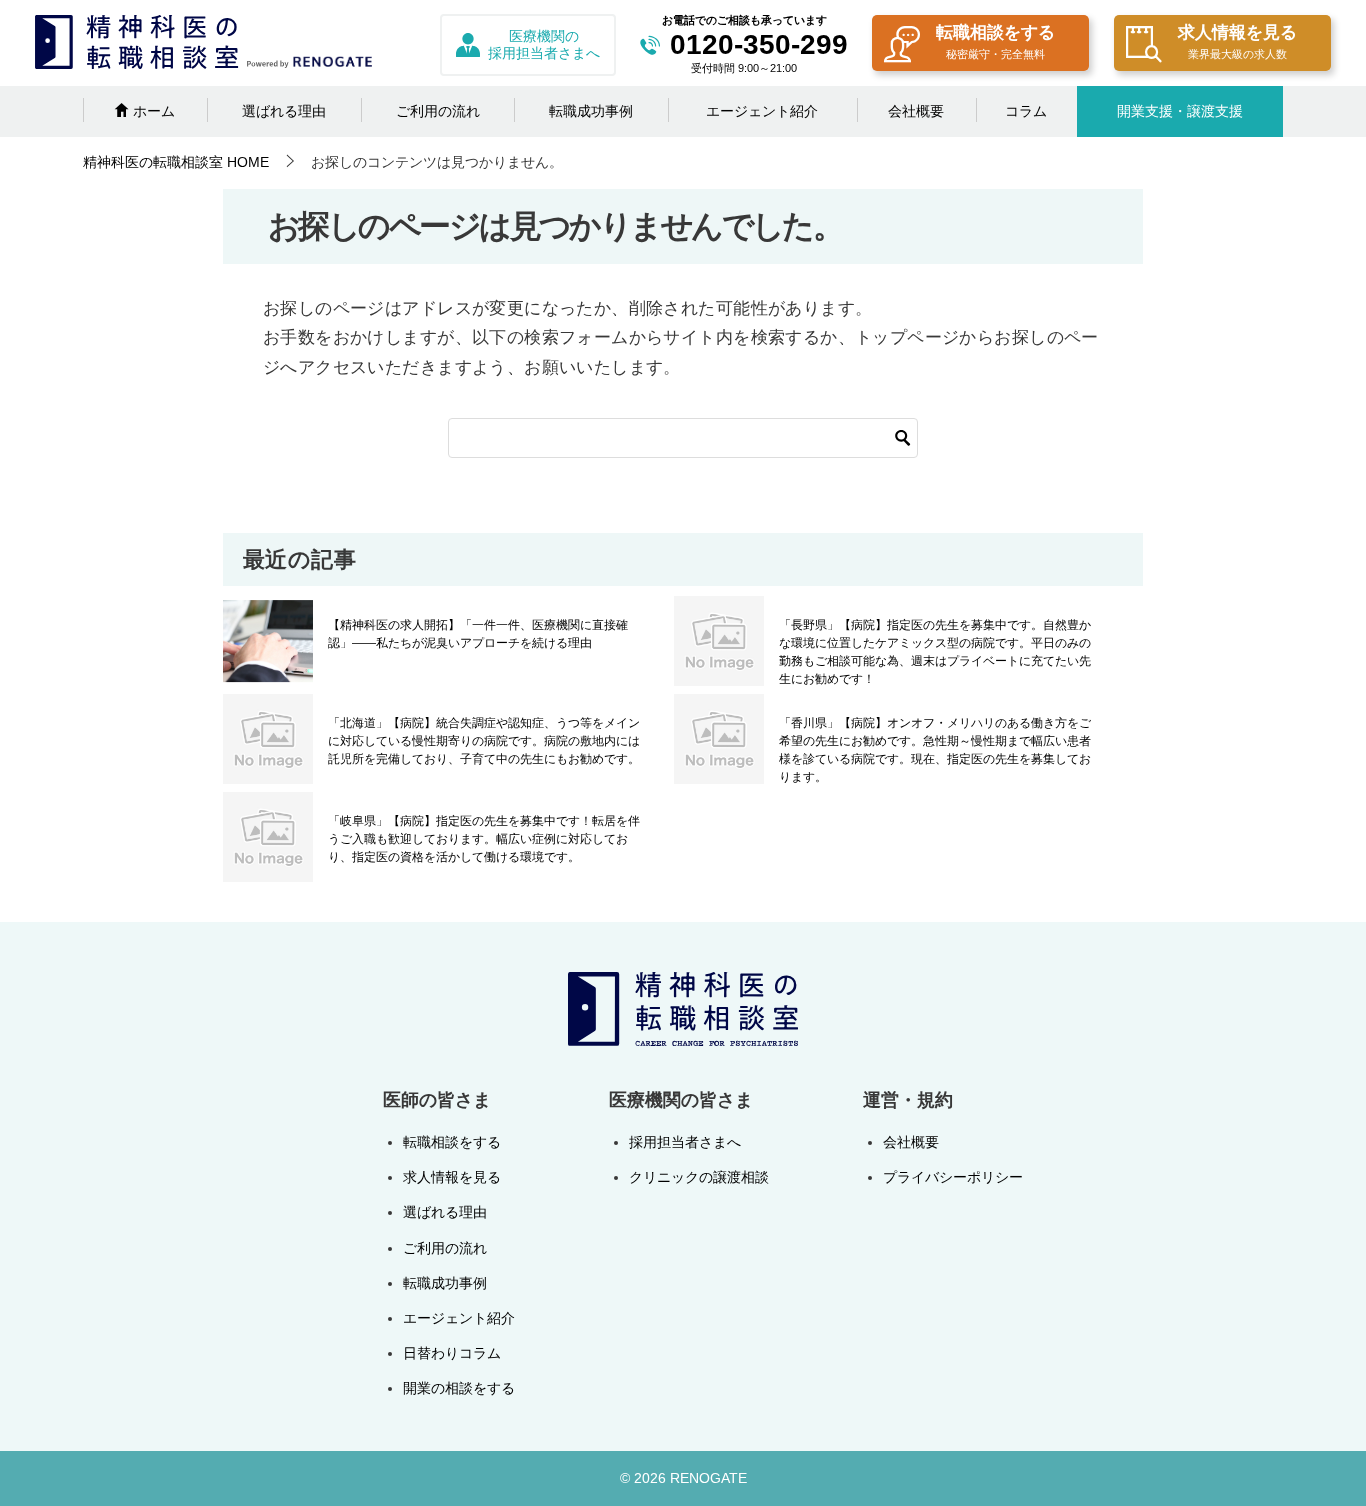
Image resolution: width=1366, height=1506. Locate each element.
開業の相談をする (459, 1388)
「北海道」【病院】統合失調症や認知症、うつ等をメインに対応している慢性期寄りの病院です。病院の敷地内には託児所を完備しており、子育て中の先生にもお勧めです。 (484, 741)
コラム (1026, 111)
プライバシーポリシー (953, 1177)
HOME (176, 162)
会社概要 (916, 111)
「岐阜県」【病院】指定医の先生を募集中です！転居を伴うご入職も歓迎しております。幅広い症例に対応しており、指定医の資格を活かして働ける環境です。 (484, 839)
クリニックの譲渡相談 (699, 1177)
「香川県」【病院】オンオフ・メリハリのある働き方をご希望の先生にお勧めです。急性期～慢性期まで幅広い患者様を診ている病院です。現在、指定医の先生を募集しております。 (935, 750)
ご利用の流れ (438, 111)
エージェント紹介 (762, 111)
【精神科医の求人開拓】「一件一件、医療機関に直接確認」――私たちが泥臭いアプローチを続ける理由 (478, 634)
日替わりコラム (452, 1353)
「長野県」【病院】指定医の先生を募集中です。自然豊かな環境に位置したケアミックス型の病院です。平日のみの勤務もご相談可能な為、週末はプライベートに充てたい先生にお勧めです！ (935, 652)
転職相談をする (995, 41)
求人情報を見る (1237, 41)
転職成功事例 (591, 111)
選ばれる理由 (284, 111)
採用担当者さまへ (685, 1142)
